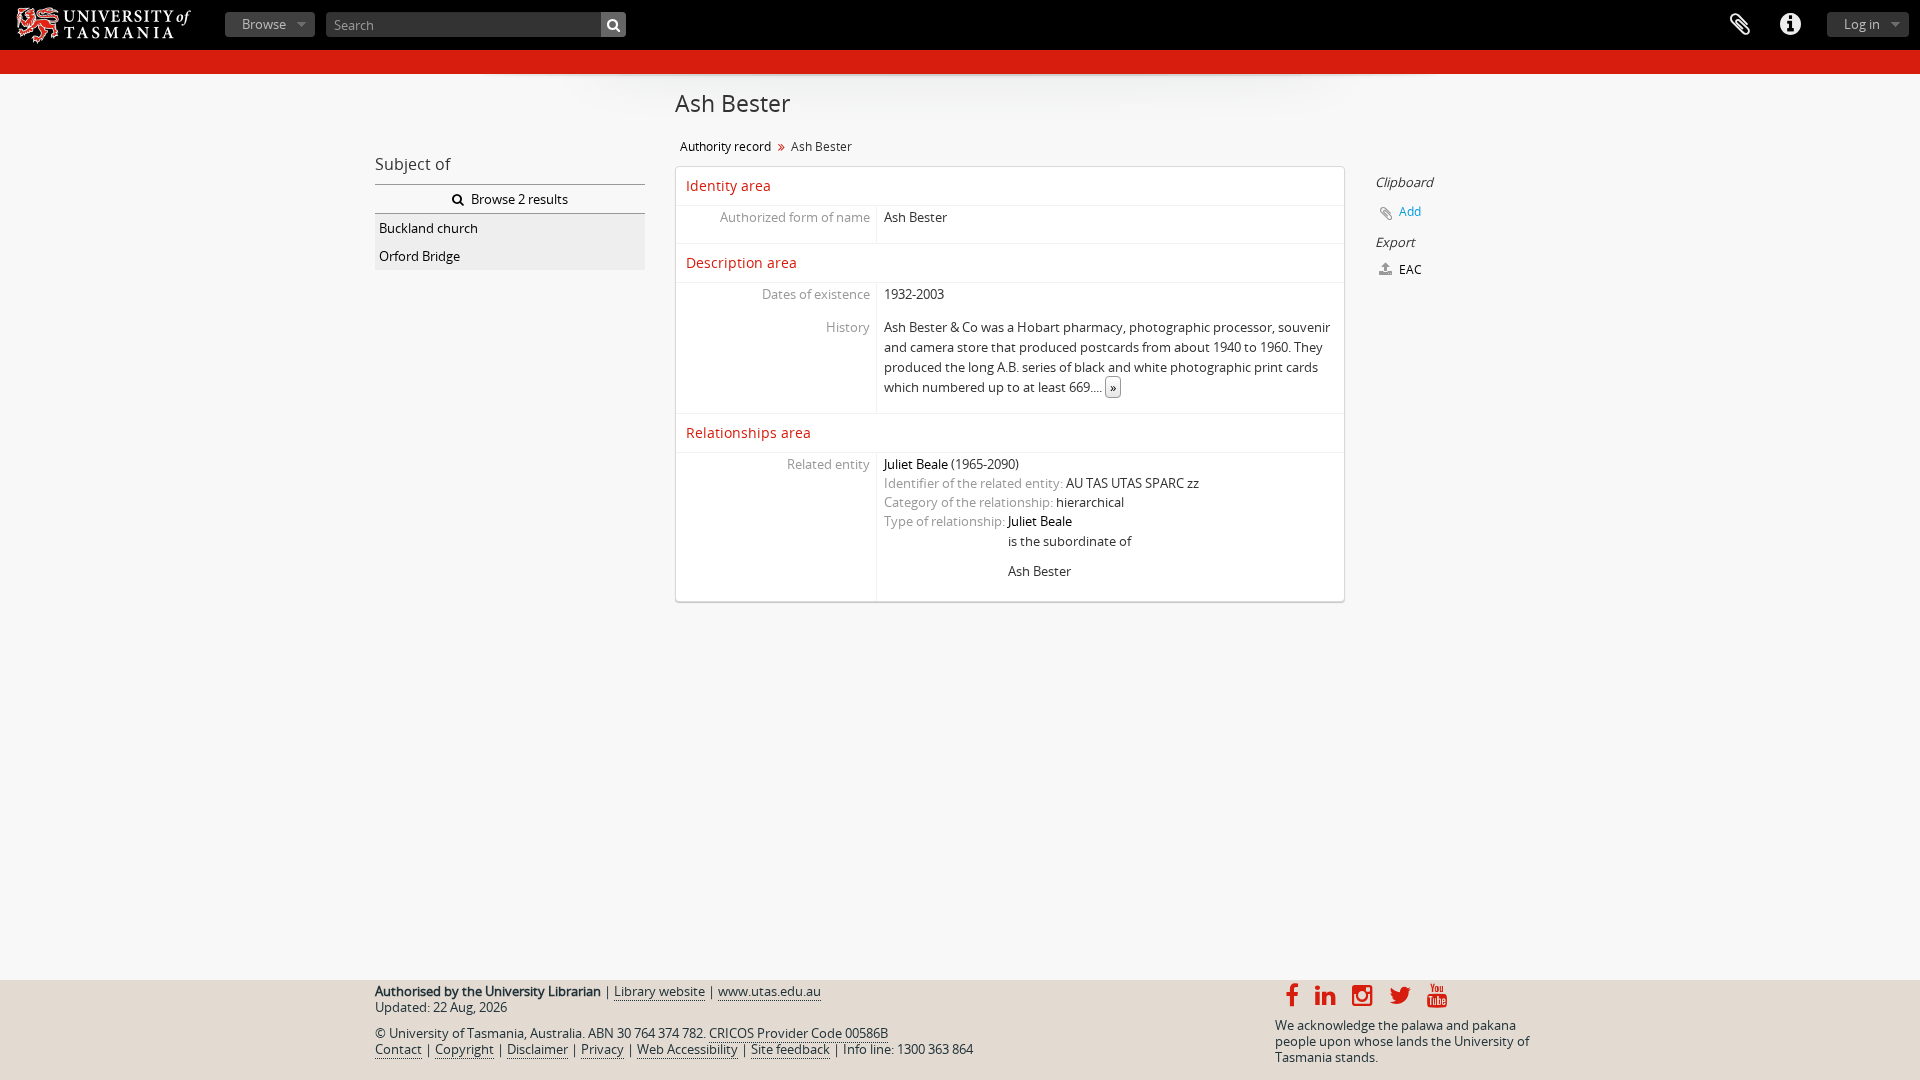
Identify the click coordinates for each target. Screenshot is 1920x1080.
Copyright (464, 1049)
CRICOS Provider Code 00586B (798, 1033)
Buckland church (428, 228)
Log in (1862, 24)
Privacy (602, 1049)
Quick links (1790, 25)
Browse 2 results (518, 199)
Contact (398, 1049)
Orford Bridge (419, 256)
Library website (659, 991)
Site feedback (790, 1049)
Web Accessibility (687, 1049)
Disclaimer (537, 1049)
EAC (1409, 269)
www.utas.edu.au (769, 991)
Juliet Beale (916, 464)
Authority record (725, 146)
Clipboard (1740, 25)
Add (1410, 211)
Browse (264, 24)
